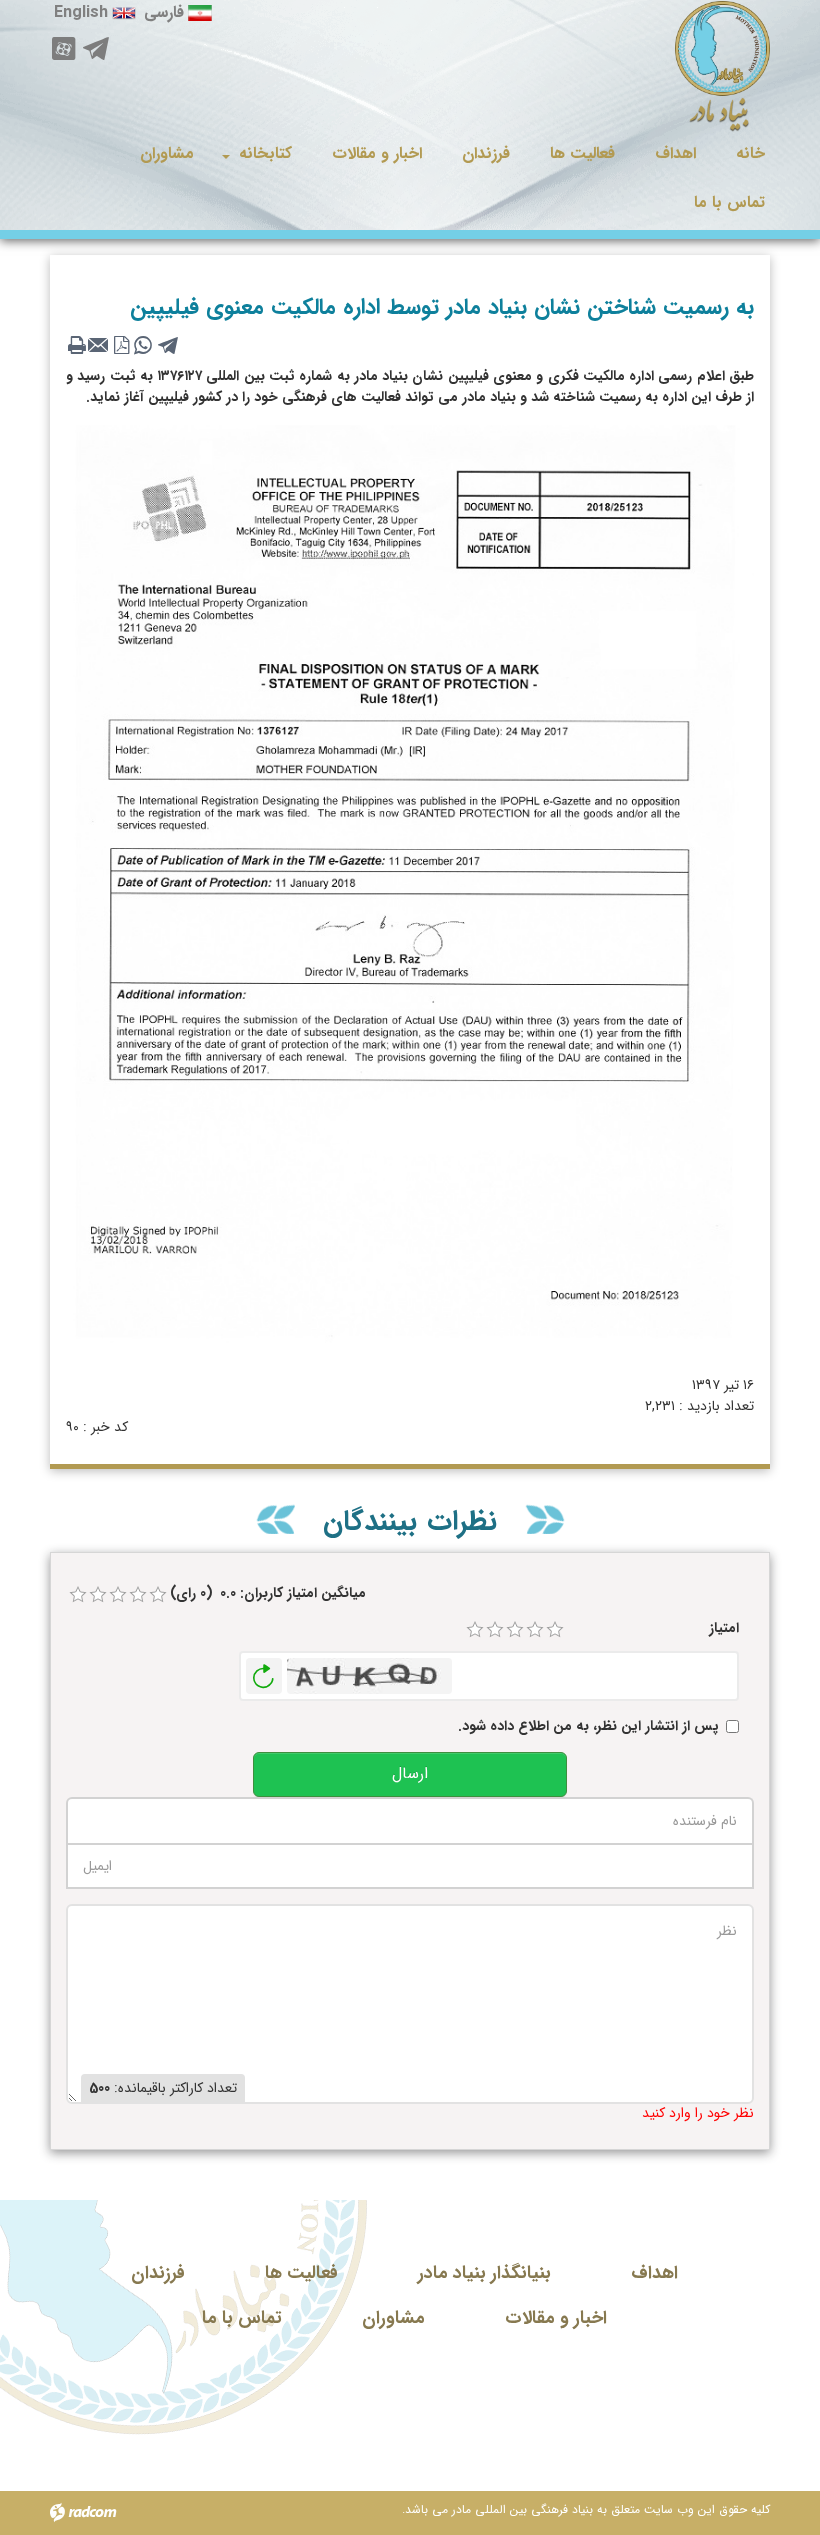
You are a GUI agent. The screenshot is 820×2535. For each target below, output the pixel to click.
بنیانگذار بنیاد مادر (484, 2273)
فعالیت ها (301, 2273)
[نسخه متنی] (77, 345)
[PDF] (121, 345)
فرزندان (158, 2273)
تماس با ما (242, 2318)
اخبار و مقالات (556, 2318)
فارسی (164, 12)
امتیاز (724, 1628)
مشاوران (393, 2318)
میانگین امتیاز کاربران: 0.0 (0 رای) (268, 1593)
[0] (78, 1595)
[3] (515, 1630)
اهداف (654, 2273)
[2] (495, 1630)
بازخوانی (264, 1671)
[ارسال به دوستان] (99, 345)
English (81, 12)
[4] (535, 1630)
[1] (475, 1630)
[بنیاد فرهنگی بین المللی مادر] (722, 66)
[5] (555, 1630)
